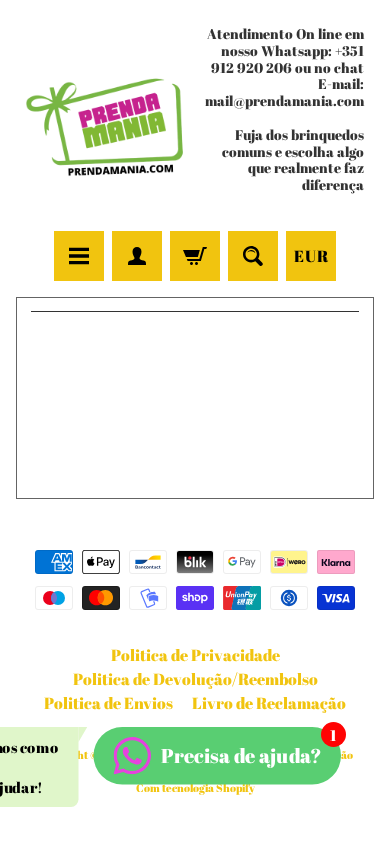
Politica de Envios (108, 703)
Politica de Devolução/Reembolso (195, 679)
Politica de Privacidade (195, 655)
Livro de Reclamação (269, 703)
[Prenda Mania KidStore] (105, 118)
